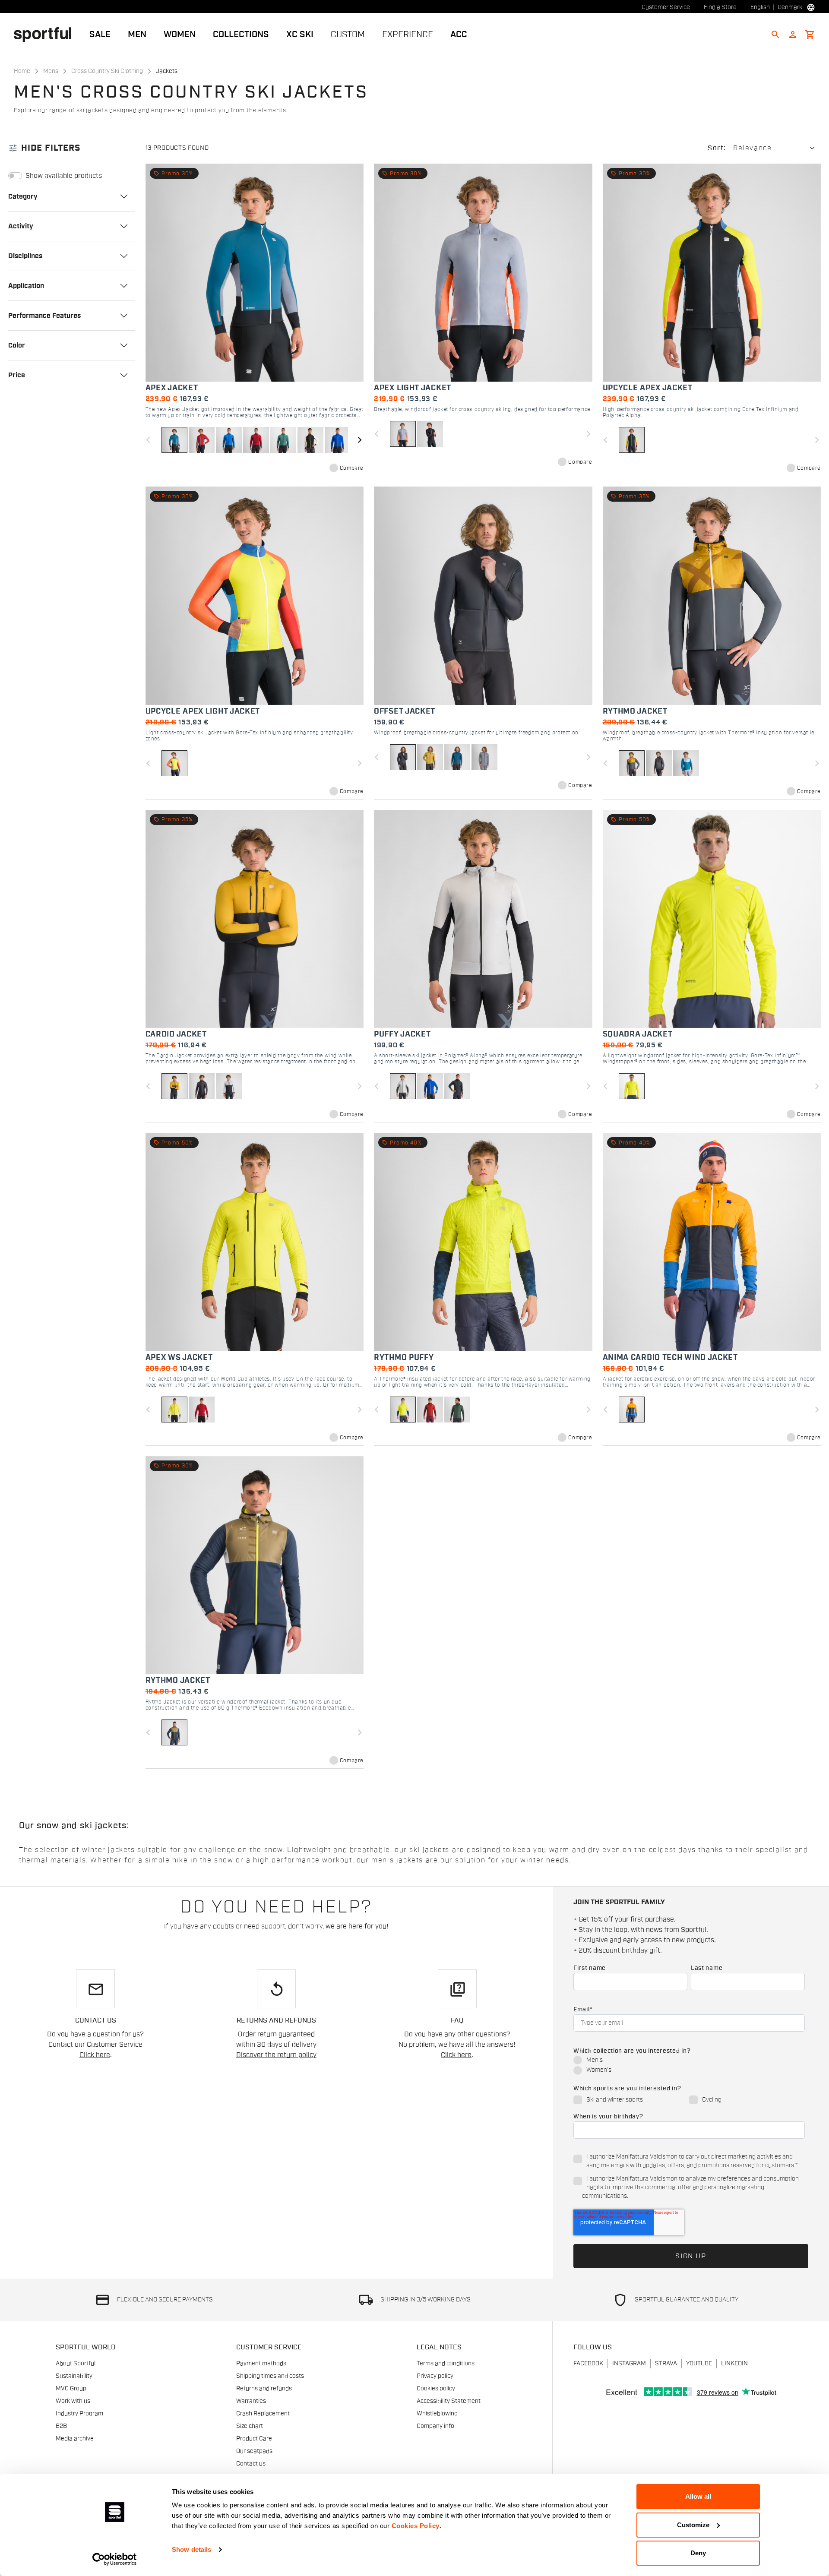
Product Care (254, 2439)
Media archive (75, 2439)
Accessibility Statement (449, 2401)
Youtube (699, 2364)
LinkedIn (734, 2364)
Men (137, 35)
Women (180, 35)
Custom (348, 35)
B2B (61, 2426)
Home (22, 71)
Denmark (790, 7)
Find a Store (720, 7)
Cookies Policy (416, 2526)
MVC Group (71, 2389)
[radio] (689, 2061)
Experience (408, 35)
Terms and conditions (446, 2364)
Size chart (250, 2426)
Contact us (251, 2464)
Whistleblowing (437, 2414)
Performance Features (44, 315)
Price (17, 375)
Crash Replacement (263, 2414)
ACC (459, 35)
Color (17, 345)
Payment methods (261, 2364)
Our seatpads (254, 2451)
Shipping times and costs (270, 2376)
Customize (693, 2525)
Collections (241, 35)
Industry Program (79, 2414)
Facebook (588, 2364)
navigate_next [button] (360, 440)
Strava (666, 2364)
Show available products (64, 176)
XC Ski (300, 35)
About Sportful (76, 2364)
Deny (698, 2553)
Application (26, 285)
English (760, 7)
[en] (46, 34)
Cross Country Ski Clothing (107, 71)
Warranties (251, 2401)
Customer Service (666, 7)
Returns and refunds (264, 2389)
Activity (21, 226)
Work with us (73, 2401)
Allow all (698, 2496)
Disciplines (25, 256)
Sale (100, 35)
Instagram (629, 2364)
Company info (435, 2426)
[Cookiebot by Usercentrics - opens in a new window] (115, 2559)
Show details (191, 2549)
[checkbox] (689, 2066)
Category (23, 196)
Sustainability (74, 2376)
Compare (352, 468)
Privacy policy (435, 2376)
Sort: (717, 148)
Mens (51, 71)
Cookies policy (436, 2389)
